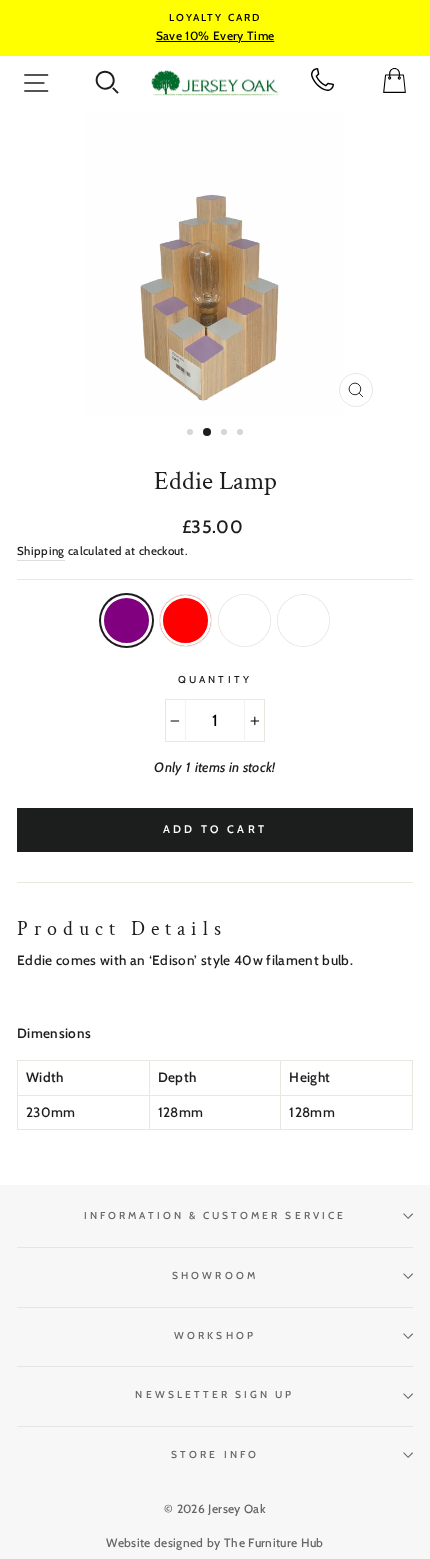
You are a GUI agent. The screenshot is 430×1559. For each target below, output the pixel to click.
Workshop (214, 1335)
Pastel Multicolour (303, 620)
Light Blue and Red (185, 620)
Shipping (41, 551)
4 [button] (242, 434)
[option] (215, 28)
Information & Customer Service (215, 1215)
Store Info (215, 1454)
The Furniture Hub (274, 1542)
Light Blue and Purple (126, 620)
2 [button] (208, 433)
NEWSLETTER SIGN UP (214, 1394)
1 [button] (192, 434)
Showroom (214, 1275)
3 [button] (226, 434)
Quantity (214, 679)
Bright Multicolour (244, 620)
